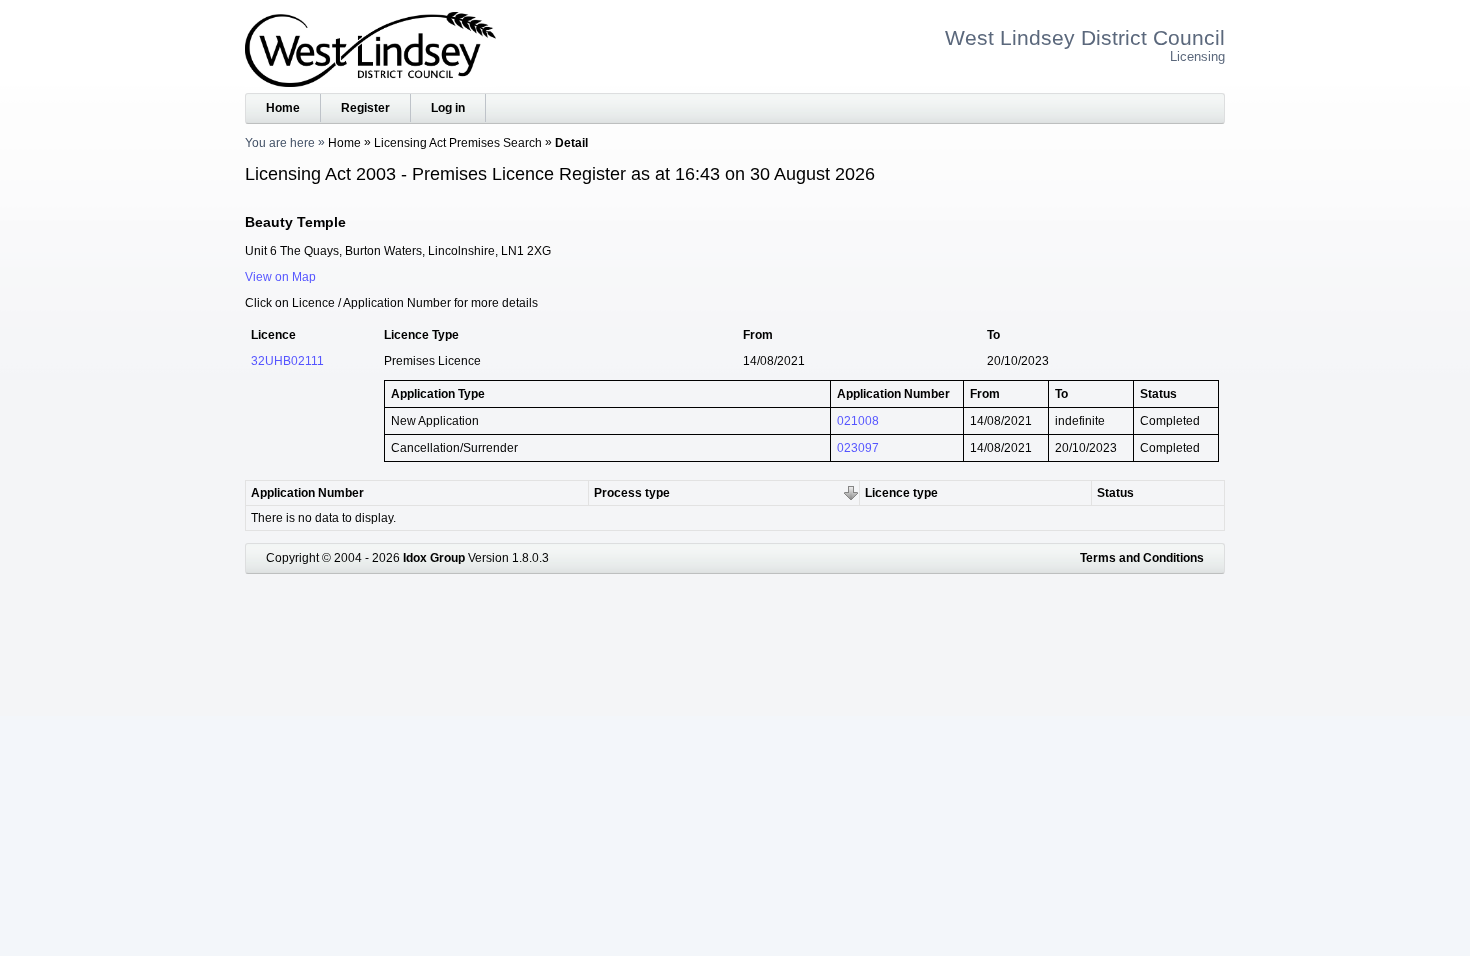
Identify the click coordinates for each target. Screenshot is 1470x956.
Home (283, 108)
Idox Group (434, 558)
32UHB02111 (287, 361)
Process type (632, 493)
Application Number (307, 493)
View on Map (280, 277)
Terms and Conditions (1142, 558)
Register (365, 108)
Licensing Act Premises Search (458, 143)
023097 (858, 448)
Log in (448, 108)
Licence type (901, 493)
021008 (858, 421)
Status (1115, 493)
